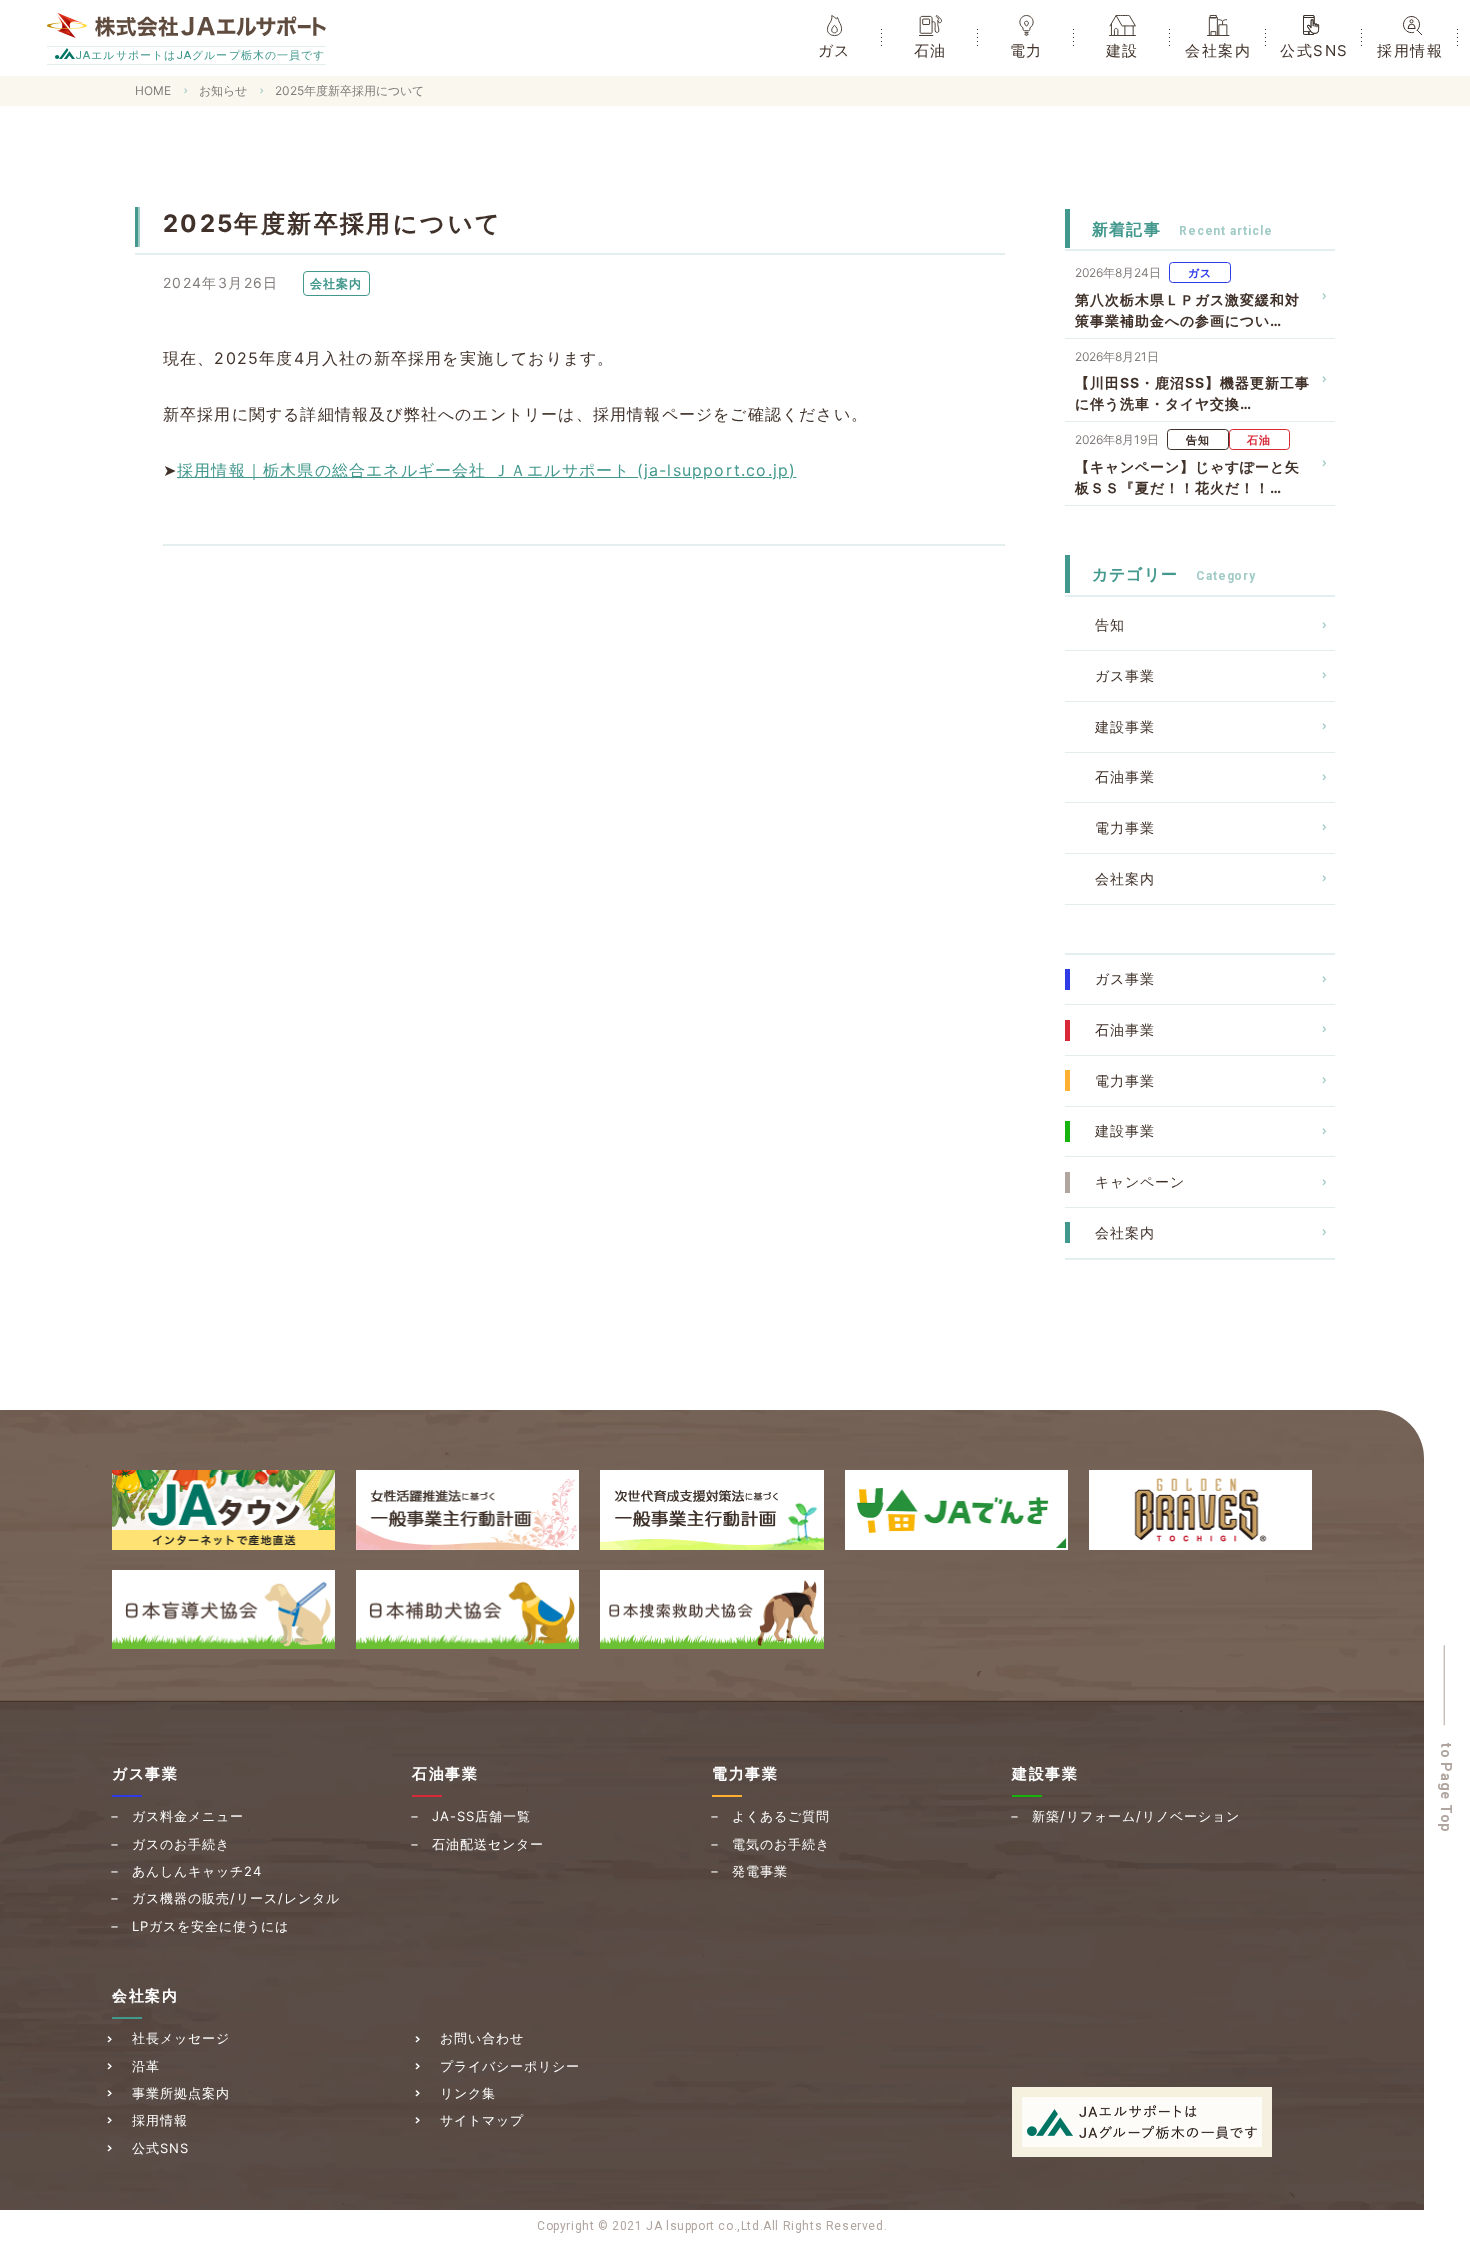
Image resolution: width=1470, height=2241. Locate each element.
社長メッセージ (181, 2038)
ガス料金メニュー (188, 1816)
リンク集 (468, 2093)
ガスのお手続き (181, 1844)
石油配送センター (488, 1844)
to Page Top (1447, 1788)
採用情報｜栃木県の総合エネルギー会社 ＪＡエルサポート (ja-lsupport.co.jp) (486, 470)
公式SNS (160, 2148)
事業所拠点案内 (181, 2093)
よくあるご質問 (781, 1816)
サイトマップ (482, 2120)
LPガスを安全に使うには (210, 1926)
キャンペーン (1140, 1181)
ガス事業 (1125, 675)
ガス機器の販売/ (236, 1898)
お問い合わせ (482, 2038)
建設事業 (1125, 726)
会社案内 (1125, 878)
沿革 (146, 2066)
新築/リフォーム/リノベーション (1136, 1816)
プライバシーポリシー (510, 2066)
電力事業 (1125, 827)
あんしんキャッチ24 (197, 1871)
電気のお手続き (781, 1844)
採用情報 (160, 2120)
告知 (1110, 624)
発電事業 (760, 1871)
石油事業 (1125, 776)
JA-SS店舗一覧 (481, 1816)
